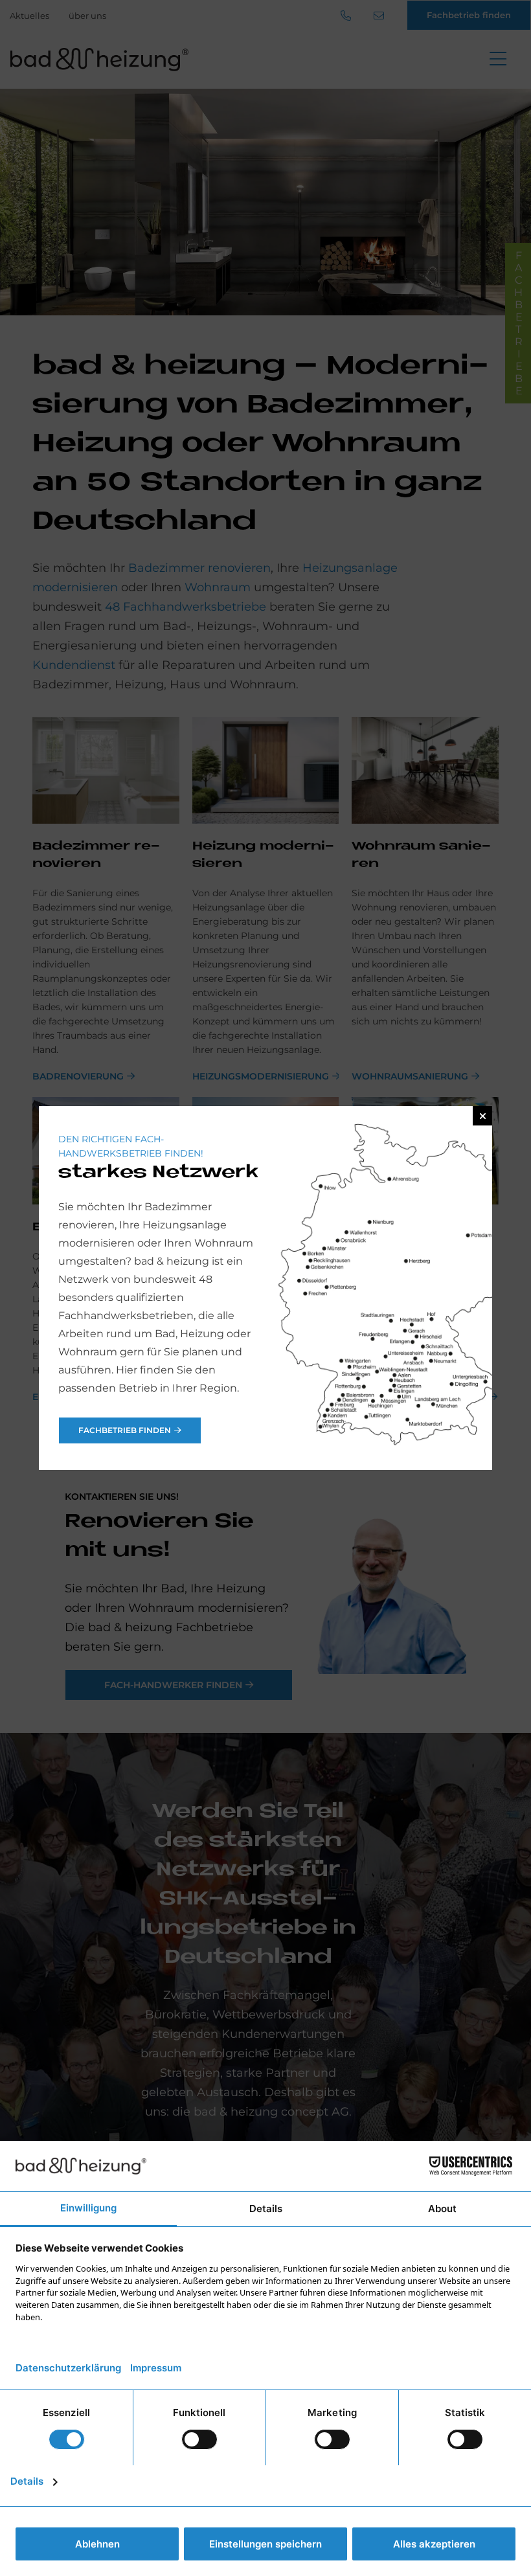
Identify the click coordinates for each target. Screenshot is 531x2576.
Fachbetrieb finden (125, 1430)
